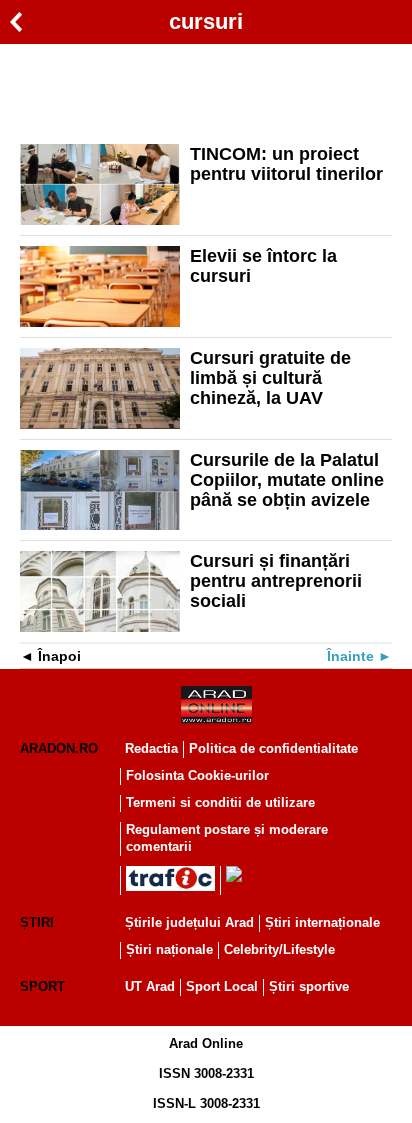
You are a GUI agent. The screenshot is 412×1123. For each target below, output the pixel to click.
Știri (37, 922)
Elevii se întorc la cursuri (263, 266)
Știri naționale (169, 949)
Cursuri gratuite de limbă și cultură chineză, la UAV (270, 378)
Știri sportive (309, 986)
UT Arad (150, 986)
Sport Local (222, 986)
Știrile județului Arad (189, 922)
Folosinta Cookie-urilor (197, 775)
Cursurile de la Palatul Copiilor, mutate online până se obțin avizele (287, 480)
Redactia (151, 748)
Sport (42, 986)
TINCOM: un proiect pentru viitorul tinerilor (286, 164)
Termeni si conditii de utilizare (220, 802)
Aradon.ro (59, 748)
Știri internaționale (322, 922)
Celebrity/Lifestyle (279, 949)
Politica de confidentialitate (273, 748)
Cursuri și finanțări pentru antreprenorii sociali (276, 581)
